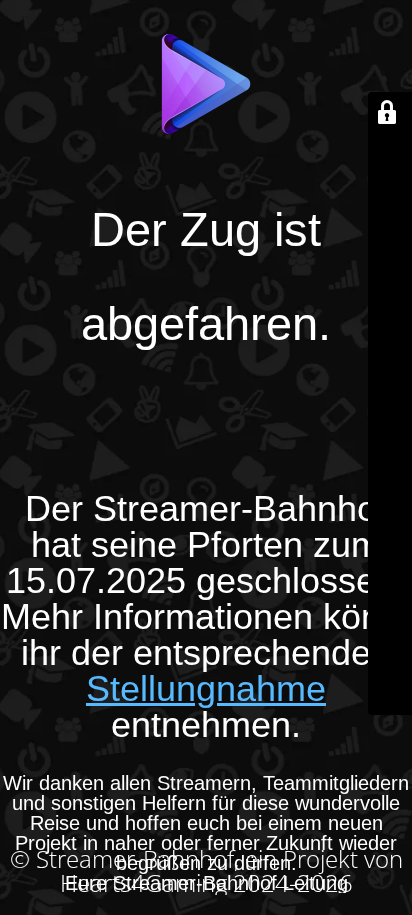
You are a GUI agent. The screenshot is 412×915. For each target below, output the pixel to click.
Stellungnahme (206, 688)
